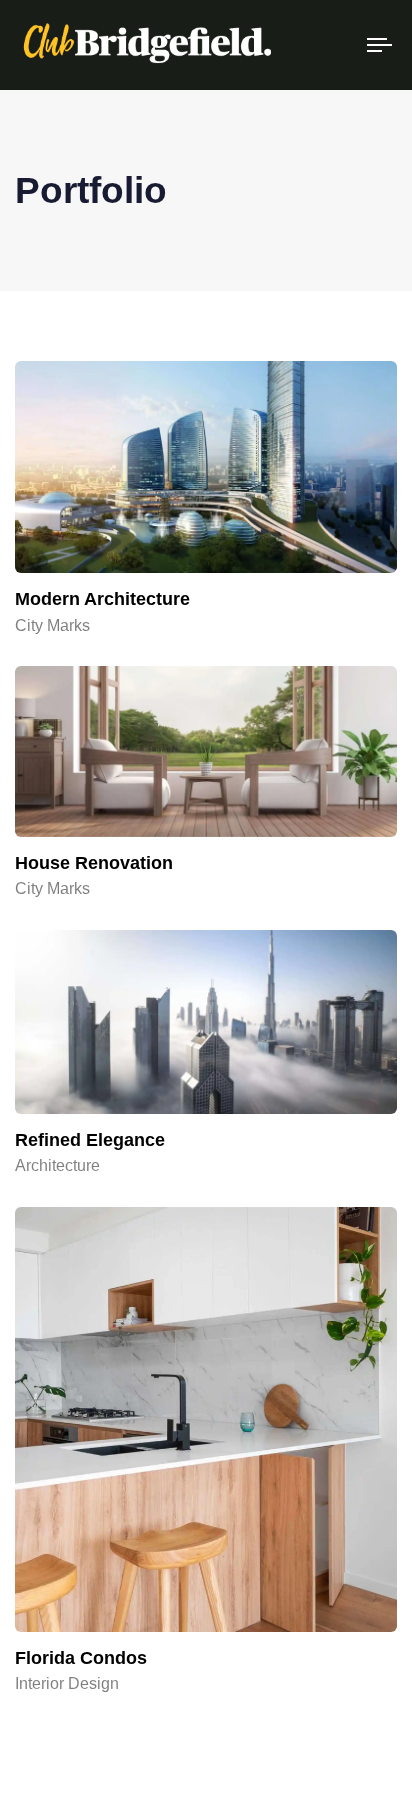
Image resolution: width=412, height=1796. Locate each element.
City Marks (52, 625)
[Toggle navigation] (330, 45)
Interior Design (67, 1683)
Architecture (57, 1165)
